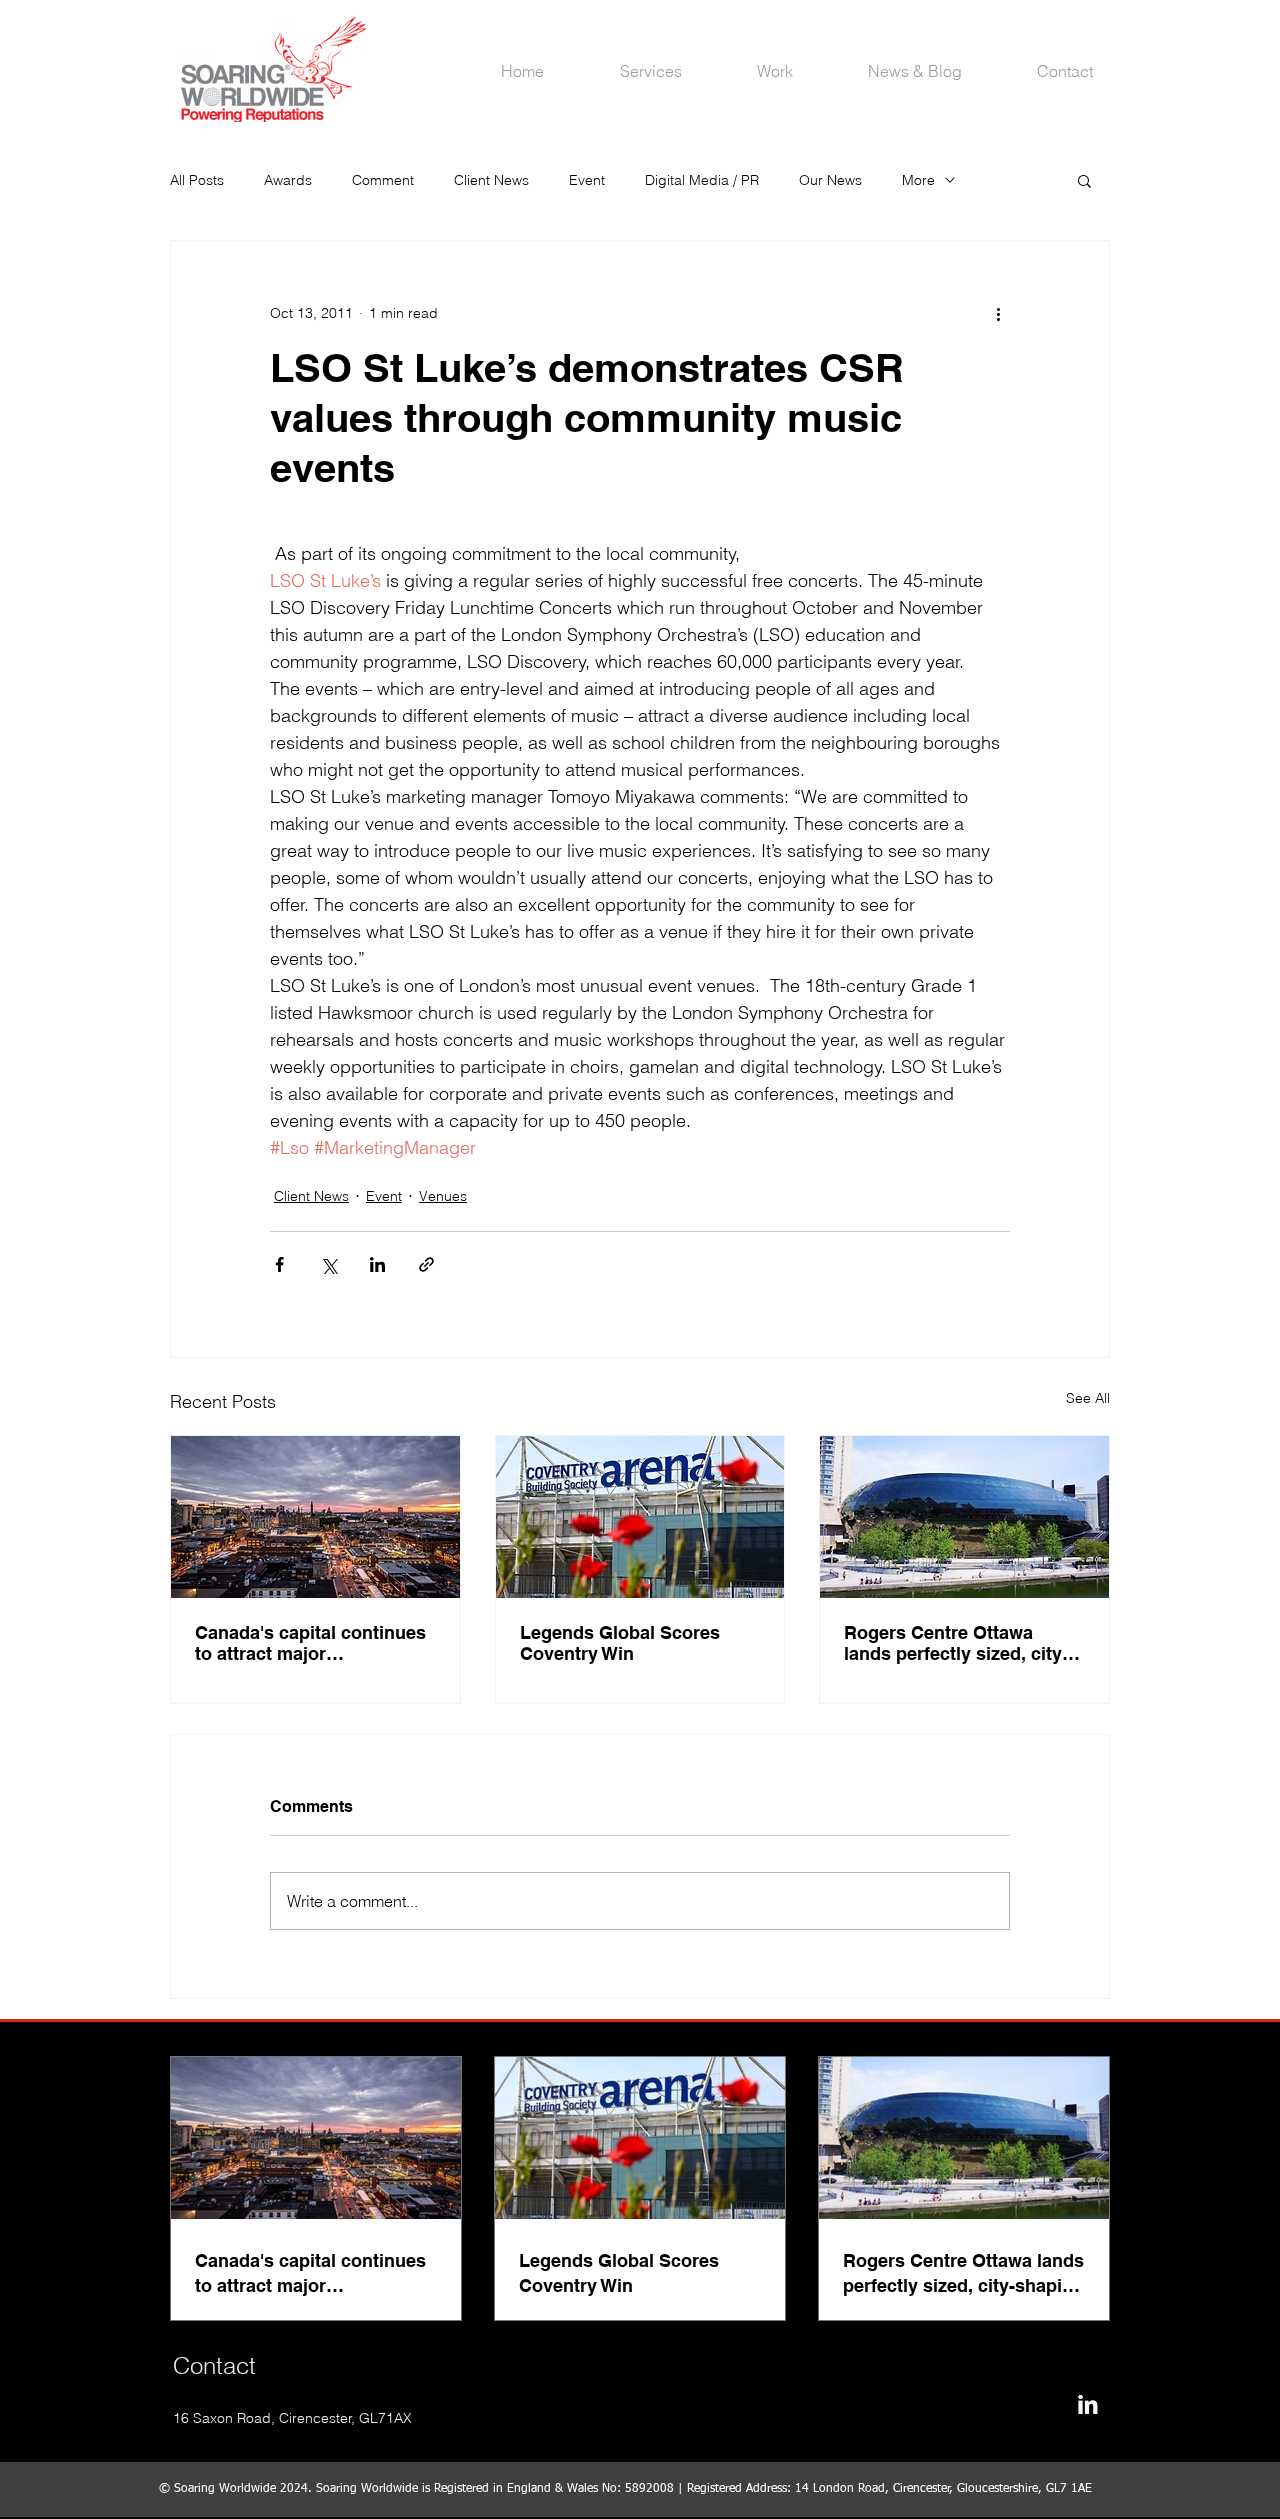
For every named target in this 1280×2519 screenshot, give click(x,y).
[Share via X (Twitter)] (328, 1264)
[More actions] (998, 313)
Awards (288, 180)
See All (1088, 1398)
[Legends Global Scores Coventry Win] (640, 1517)
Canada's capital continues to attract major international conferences (310, 1643)
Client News (491, 180)
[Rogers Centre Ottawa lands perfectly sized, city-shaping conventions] (964, 1517)
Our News (830, 180)
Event (587, 180)
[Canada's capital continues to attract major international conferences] (315, 1517)
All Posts (197, 180)
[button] (1084, 180)
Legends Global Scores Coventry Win (620, 1643)
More (918, 180)
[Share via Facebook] (279, 1264)
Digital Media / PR (702, 180)
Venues (443, 1196)
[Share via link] (426, 1264)
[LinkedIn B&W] (1087, 2404)
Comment (383, 180)
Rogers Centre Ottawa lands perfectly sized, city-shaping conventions (956, 1643)
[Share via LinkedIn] (377, 1264)
